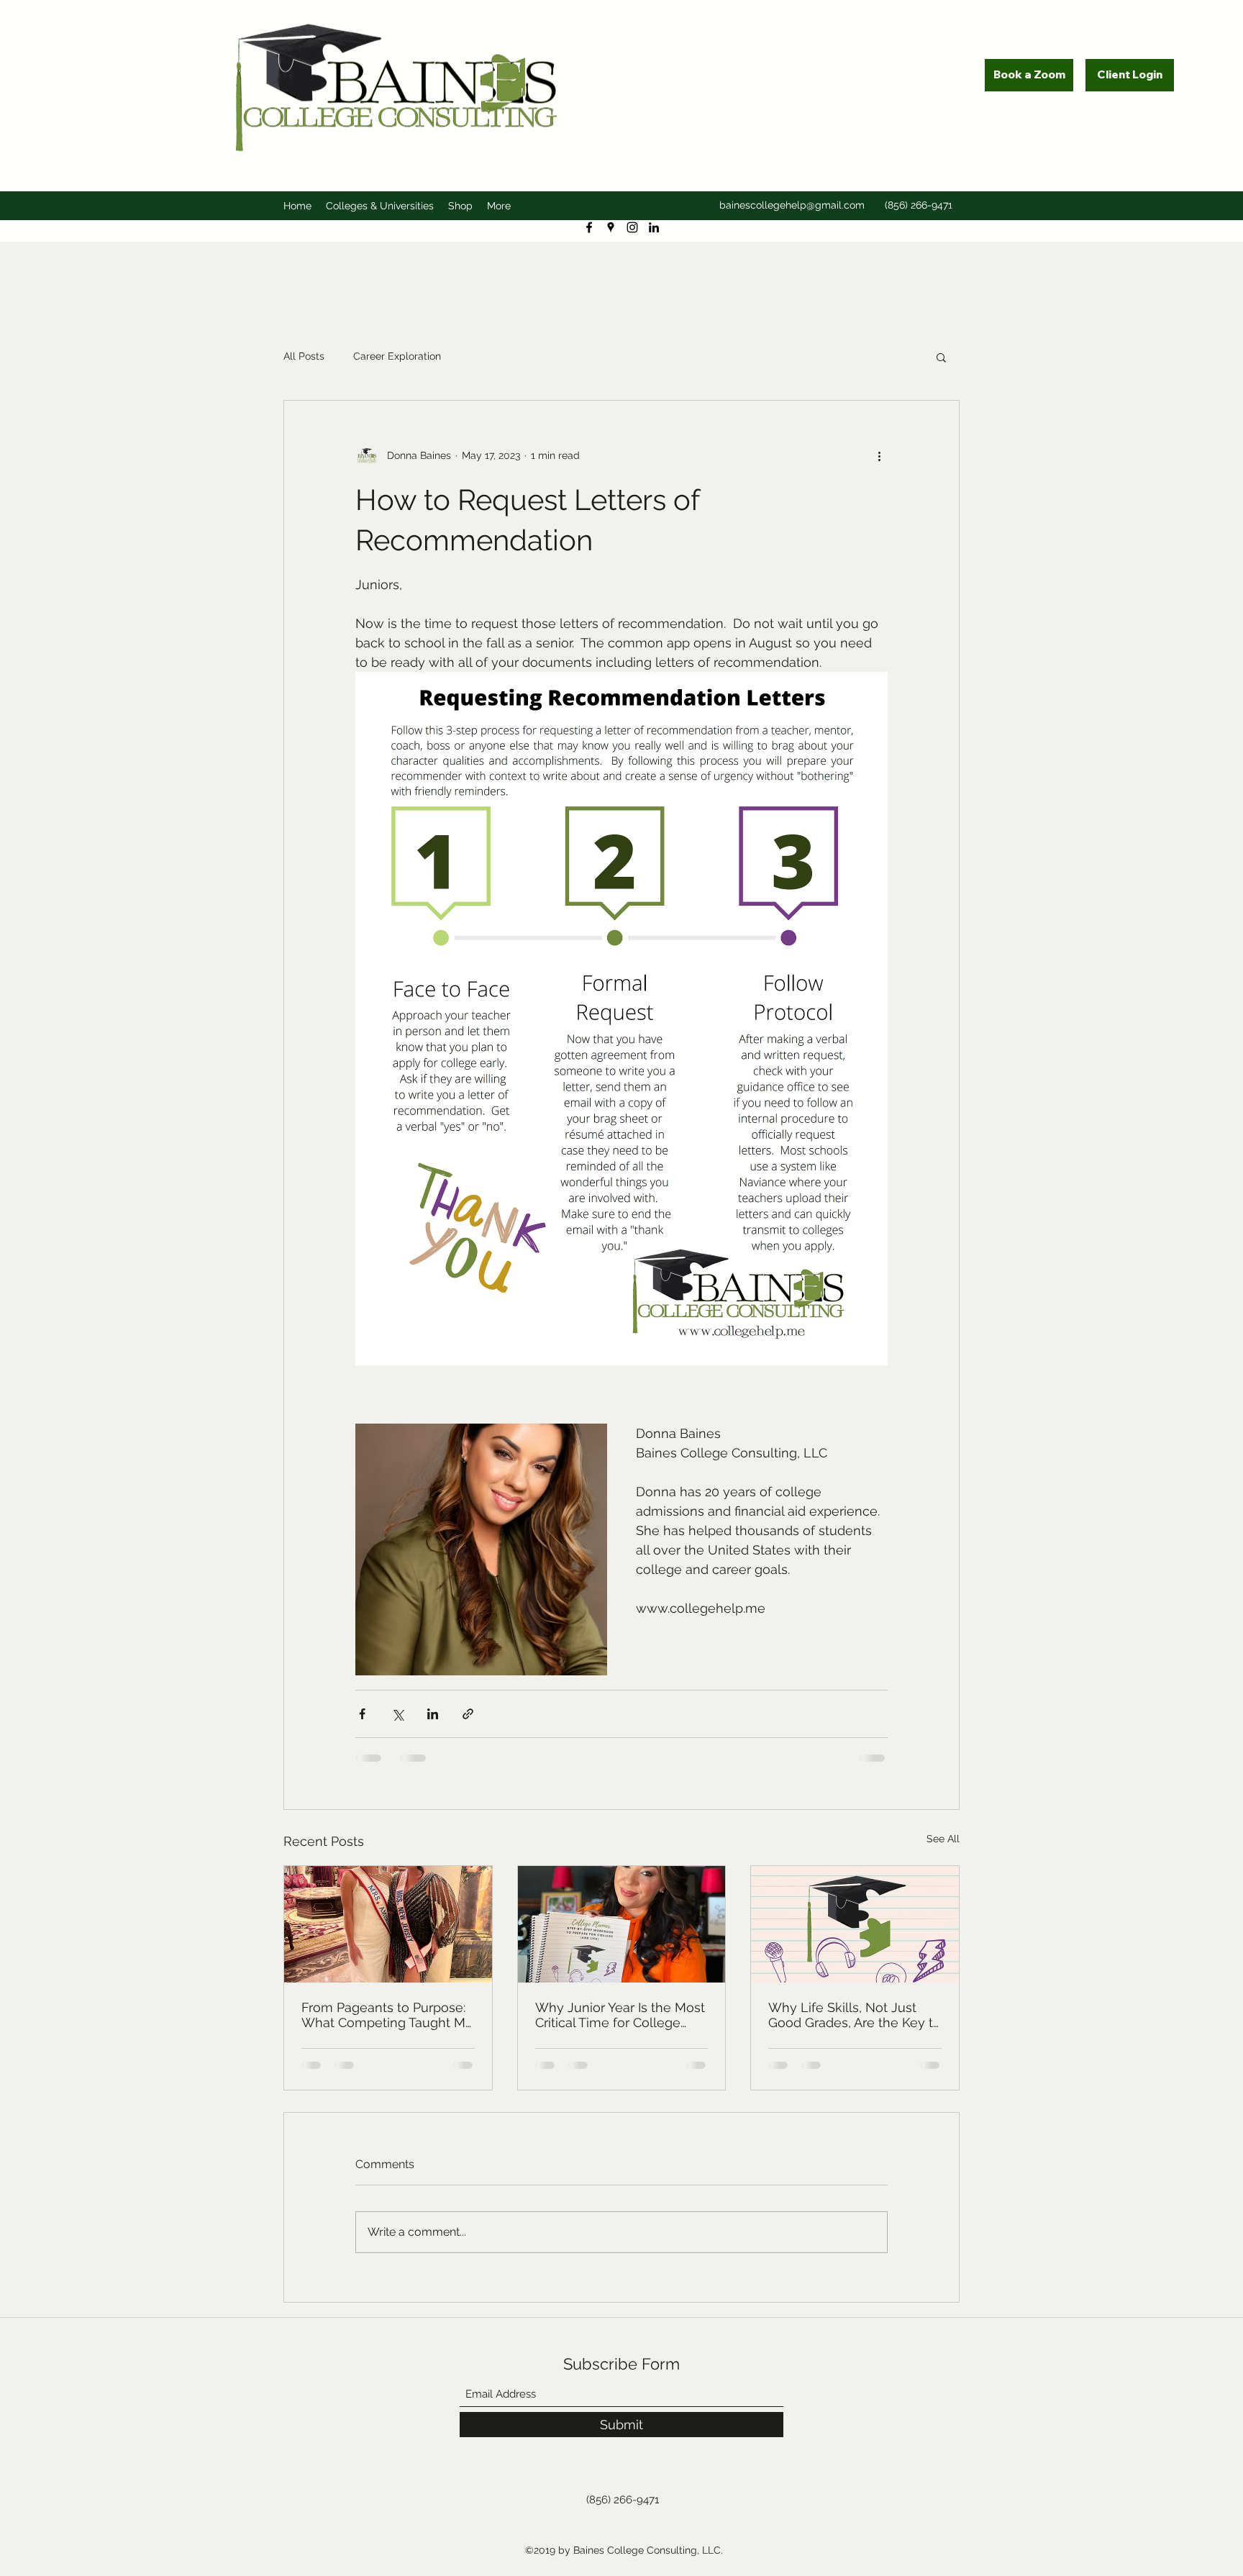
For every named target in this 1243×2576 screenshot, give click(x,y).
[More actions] (879, 455)
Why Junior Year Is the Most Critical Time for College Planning (620, 2015)
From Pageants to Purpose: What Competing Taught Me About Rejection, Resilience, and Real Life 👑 (387, 2015)
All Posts (304, 356)
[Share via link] (468, 1714)
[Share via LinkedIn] (433, 1714)
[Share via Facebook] (362, 1714)
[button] (941, 357)
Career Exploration (397, 356)
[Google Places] (611, 227)
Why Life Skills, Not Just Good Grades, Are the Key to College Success (855, 2015)
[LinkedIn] (654, 227)
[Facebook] (589, 227)
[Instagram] (632, 227)
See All (943, 1839)
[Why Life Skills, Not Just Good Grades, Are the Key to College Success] (855, 1924)
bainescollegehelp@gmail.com (792, 205)
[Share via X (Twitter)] (397, 1714)
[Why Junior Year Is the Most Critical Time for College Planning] (622, 1924)
